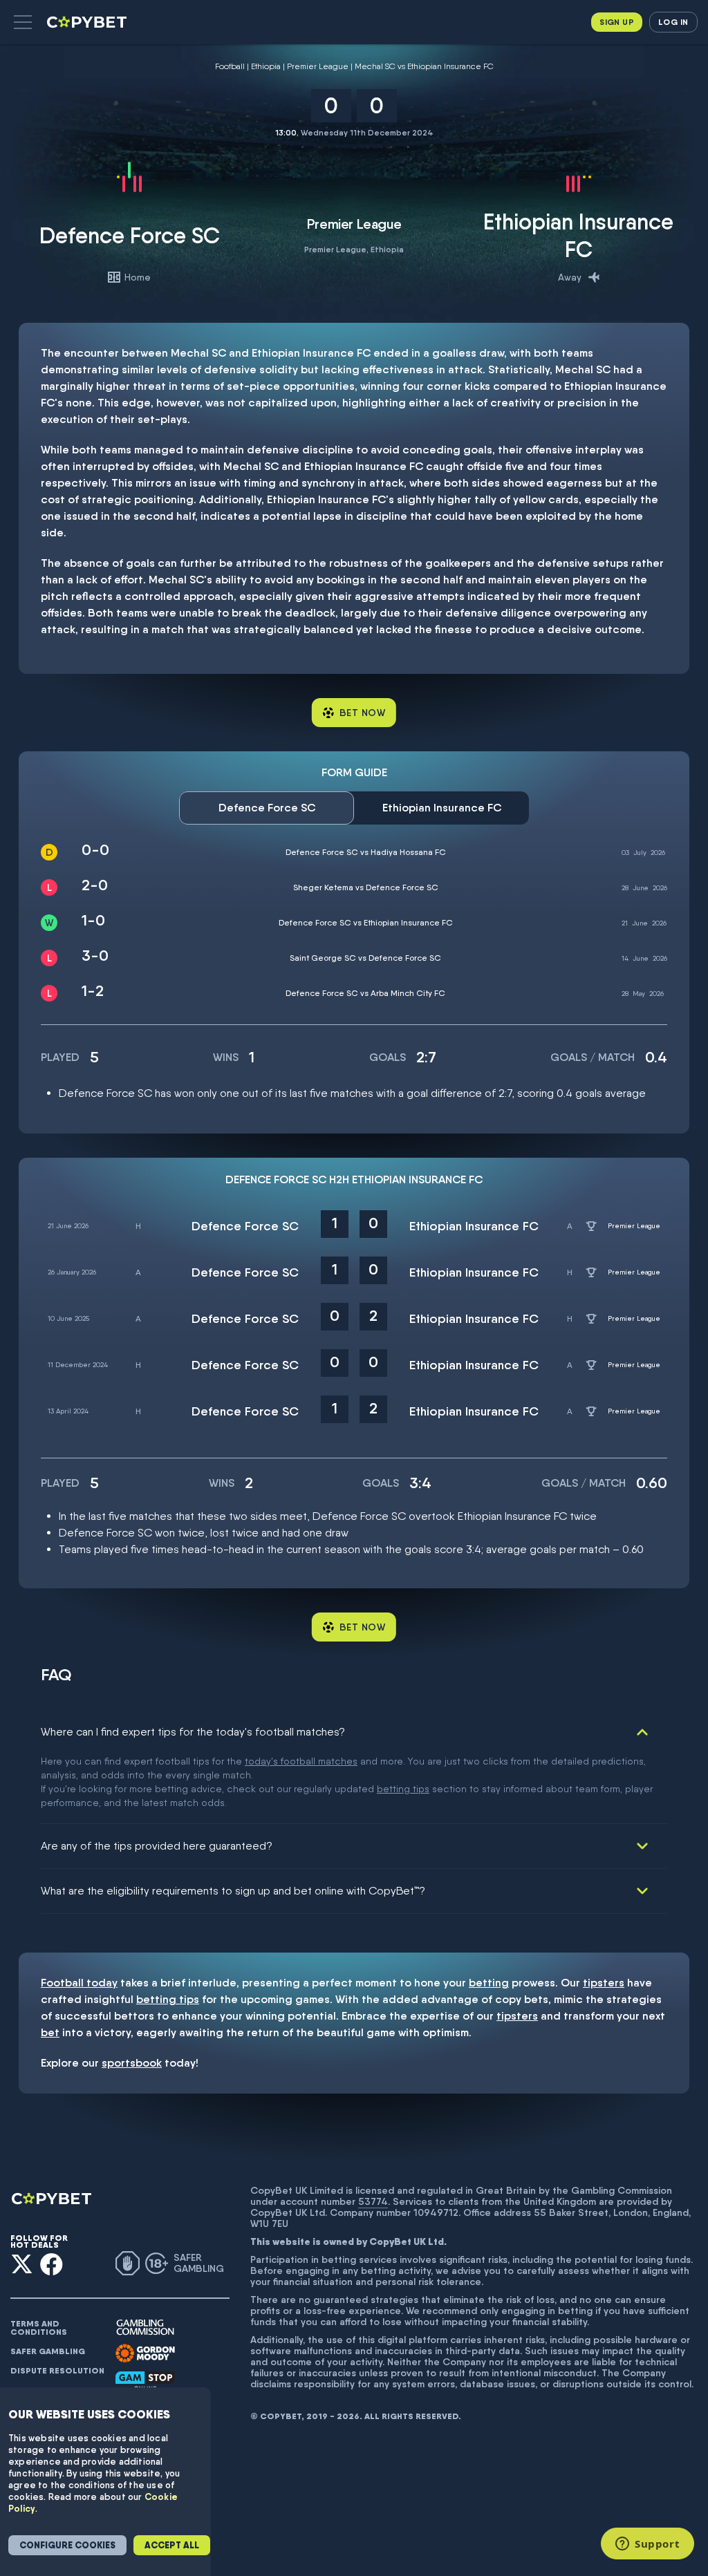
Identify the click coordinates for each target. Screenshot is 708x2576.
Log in (673, 22)
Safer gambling (48, 2351)
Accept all (172, 2545)
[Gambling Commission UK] (145, 2328)
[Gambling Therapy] (145, 2353)
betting (489, 1983)
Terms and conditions (39, 2328)
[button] (23, 22)
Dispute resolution (57, 2371)
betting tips (403, 1789)
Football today (79, 1983)
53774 (373, 2201)
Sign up (617, 22)
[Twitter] (22, 2264)
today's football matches (301, 1761)
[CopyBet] (88, 22)
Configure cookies (67, 2545)
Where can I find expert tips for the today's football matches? (193, 1732)
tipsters (604, 1983)
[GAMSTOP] (145, 2381)
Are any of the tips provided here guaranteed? (157, 1846)
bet (50, 2032)
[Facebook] (52, 2264)
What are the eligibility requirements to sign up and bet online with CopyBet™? (233, 1891)
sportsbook (132, 2063)
